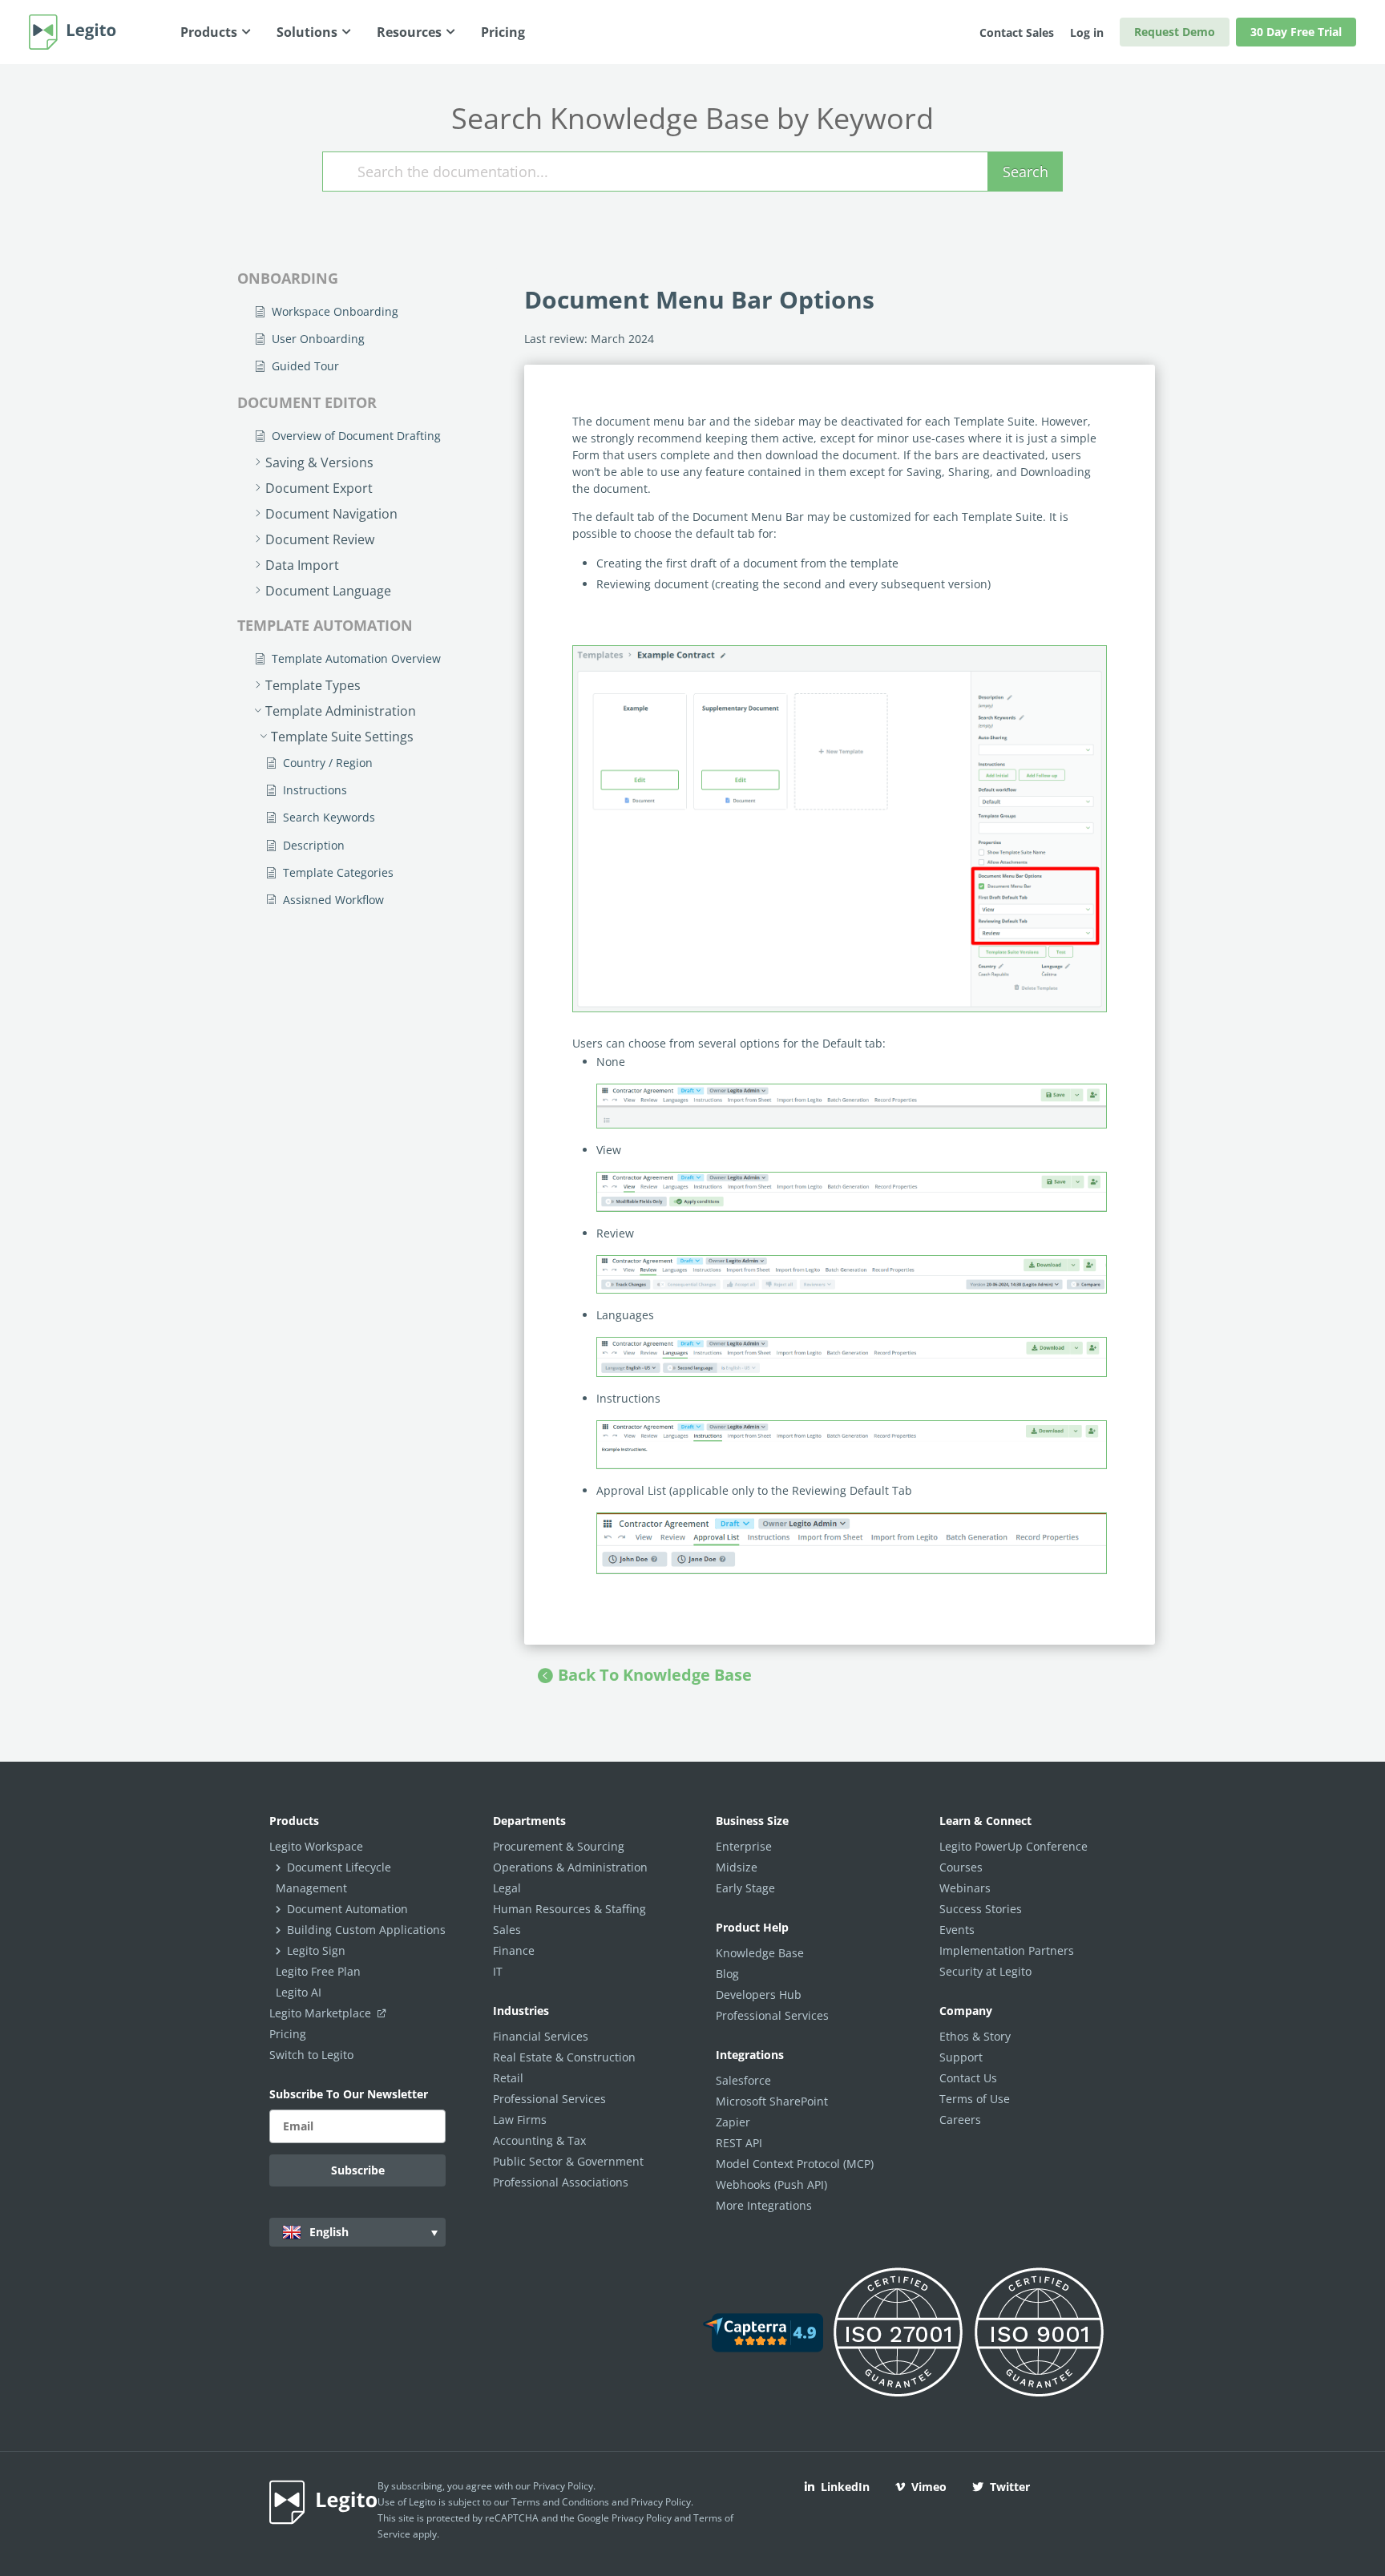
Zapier (733, 2122)
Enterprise (744, 1846)
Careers (960, 2120)
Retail (508, 2078)
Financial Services (541, 2036)
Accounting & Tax (539, 2140)
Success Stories (981, 1909)
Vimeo (929, 2487)
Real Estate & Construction (564, 2057)
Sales (507, 1930)
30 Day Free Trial (1296, 32)
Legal (507, 1888)
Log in (1087, 32)
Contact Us (968, 2078)
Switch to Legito (311, 2055)
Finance (514, 1950)
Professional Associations (561, 2182)
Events (957, 1930)
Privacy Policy (563, 2486)
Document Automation (347, 1909)
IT (498, 1971)
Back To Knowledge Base (655, 1675)
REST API (739, 2143)
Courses (961, 1867)
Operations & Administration (570, 1867)
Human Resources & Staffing (569, 1909)
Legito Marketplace (322, 2013)
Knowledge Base (760, 1953)
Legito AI (299, 1992)
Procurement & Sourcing (559, 1846)
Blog (727, 1974)
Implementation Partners (1007, 1950)
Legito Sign (316, 1950)
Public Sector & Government (568, 2161)
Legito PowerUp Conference (1014, 1846)
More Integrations (764, 2205)
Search (1026, 172)
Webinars (965, 1888)
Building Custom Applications (366, 1930)
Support (961, 2057)
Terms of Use (975, 2099)
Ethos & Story (975, 2036)
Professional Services (549, 2099)
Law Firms (520, 2120)
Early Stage (745, 1888)
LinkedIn (845, 2487)
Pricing (288, 2034)
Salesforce (743, 2080)
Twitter (1010, 2487)
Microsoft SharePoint (772, 2101)
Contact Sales (1017, 32)
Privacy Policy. (662, 2502)
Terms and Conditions (560, 2502)
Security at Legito (985, 1971)
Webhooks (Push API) (771, 2184)
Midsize (737, 1867)
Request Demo (1175, 32)
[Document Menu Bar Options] (840, 829)
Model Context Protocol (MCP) (795, 2164)
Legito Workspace (316, 1846)
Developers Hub (759, 1995)
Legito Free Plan (318, 1971)
